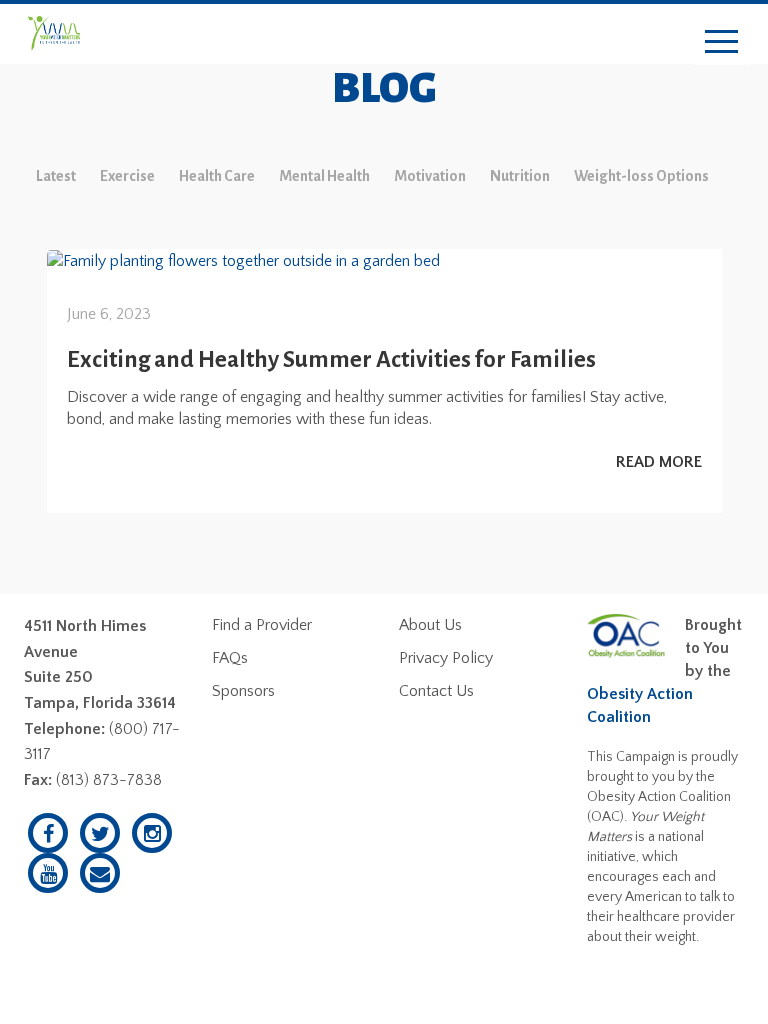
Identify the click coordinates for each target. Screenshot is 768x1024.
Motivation (430, 176)
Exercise (127, 176)
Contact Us (436, 691)
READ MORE (659, 462)
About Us (430, 625)
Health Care (217, 176)
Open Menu (721, 42)
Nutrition (520, 176)
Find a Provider (262, 625)
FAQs (230, 658)
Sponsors (243, 691)
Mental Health (324, 176)
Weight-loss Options (641, 176)
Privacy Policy (446, 658)
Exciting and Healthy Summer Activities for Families (331, 359)
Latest (56, 176)
